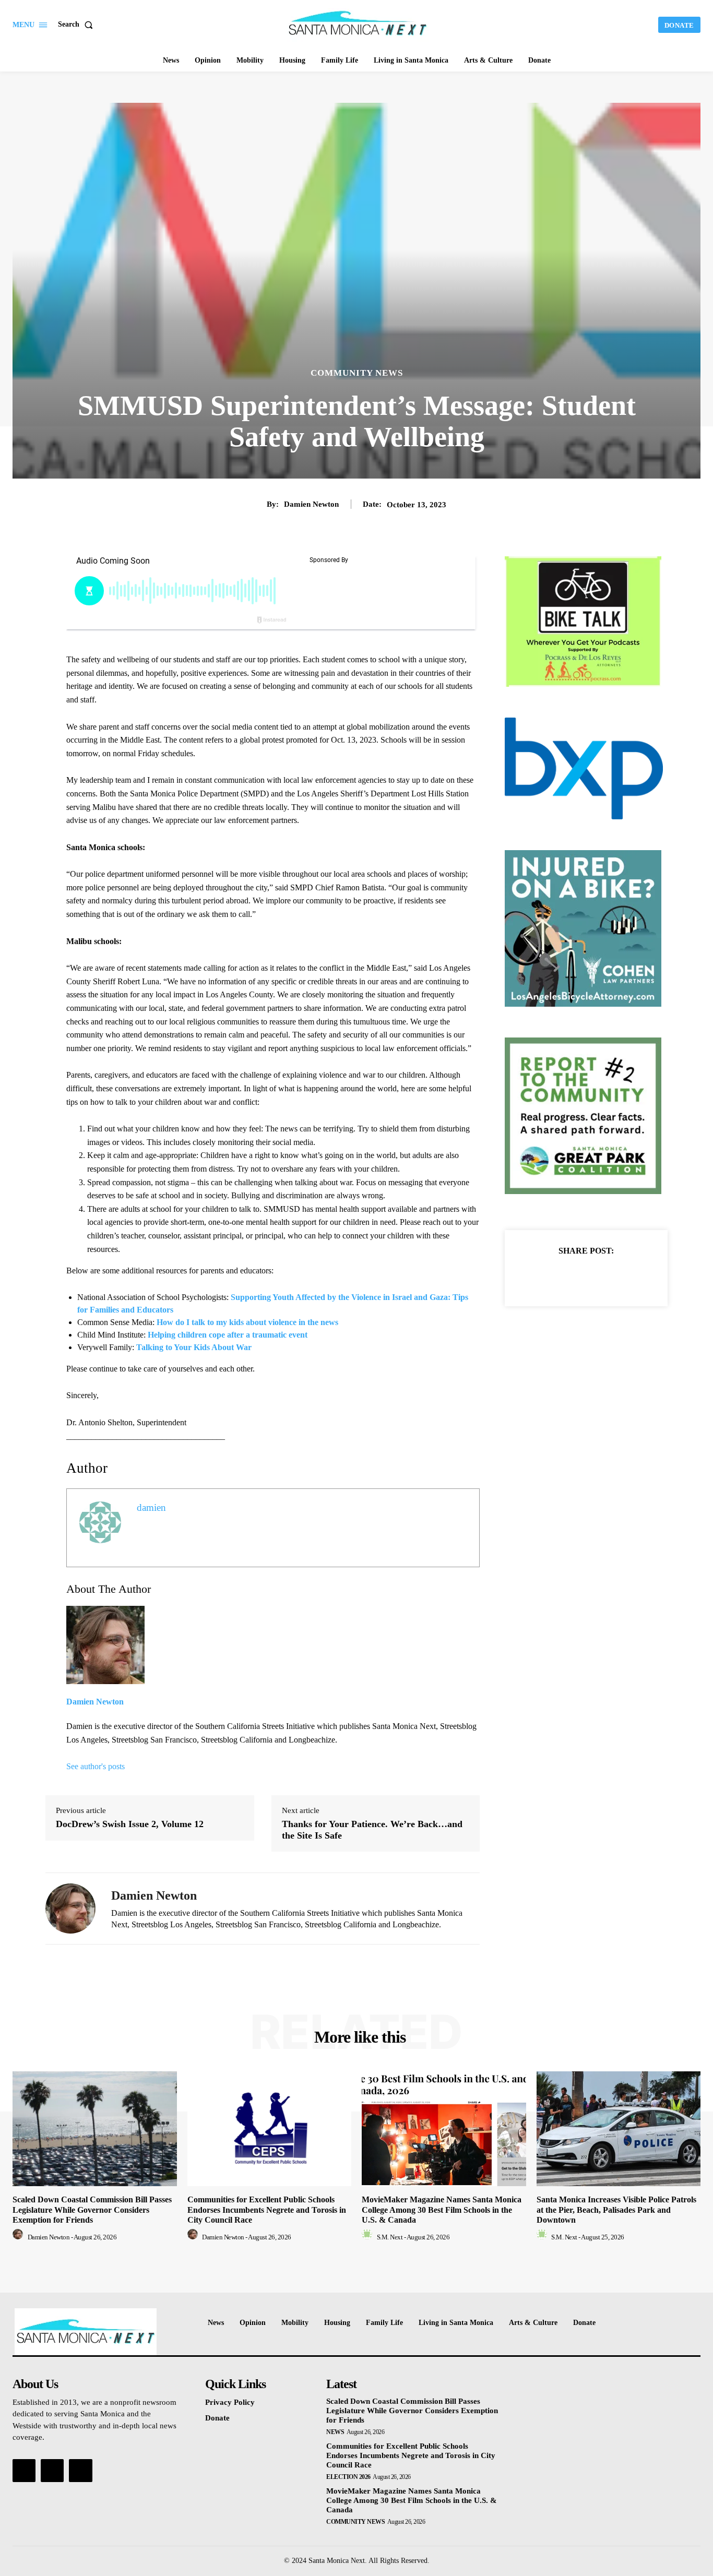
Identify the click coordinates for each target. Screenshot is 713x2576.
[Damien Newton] (70, 1909)
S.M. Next (390, 2237)
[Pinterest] (598, 1277)
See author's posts (96, 1766)
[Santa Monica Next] (358, 23)
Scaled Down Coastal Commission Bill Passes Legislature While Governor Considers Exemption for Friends (92, 2209)
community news (357, 373)
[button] (78, 25)
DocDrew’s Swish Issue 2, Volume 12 (130, 1824)
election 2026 (348, 2477)
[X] (574, 1277)
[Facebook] (550, 1277)
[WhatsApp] (622, 1277)
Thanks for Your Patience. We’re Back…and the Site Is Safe (372, 1830)
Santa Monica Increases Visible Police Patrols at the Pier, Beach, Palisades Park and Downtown (616, 2209)
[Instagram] (52, 2471)
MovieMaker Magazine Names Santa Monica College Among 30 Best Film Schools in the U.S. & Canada (442, 2209)
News (335, 2432)
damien (151, 1507)
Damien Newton (311, 504)
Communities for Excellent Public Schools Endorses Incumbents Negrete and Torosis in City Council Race (267, 2209)
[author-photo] (19, 2237)
